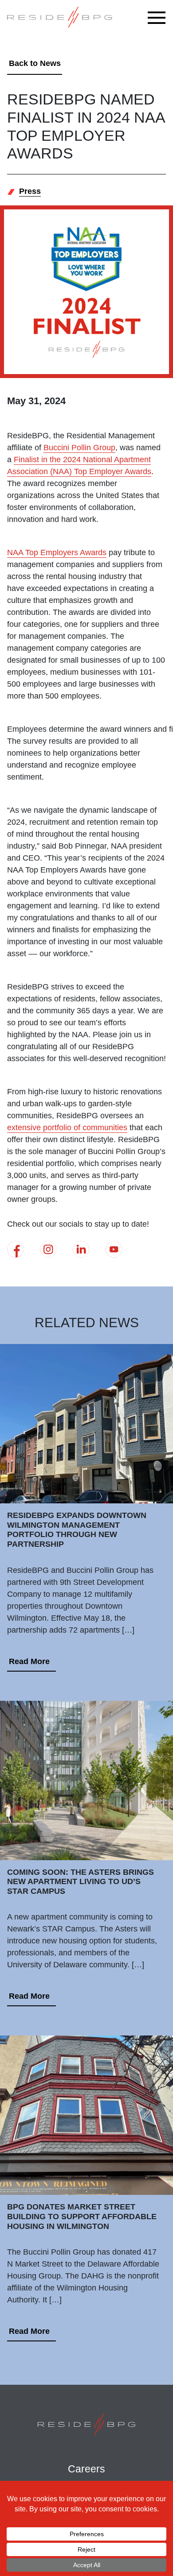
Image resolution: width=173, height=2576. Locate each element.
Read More (29, 1661)
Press (30, 191)
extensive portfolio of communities (67, 1128)
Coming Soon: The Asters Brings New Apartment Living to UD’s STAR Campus (81, 1882)
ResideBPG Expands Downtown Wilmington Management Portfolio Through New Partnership (77, 1530)
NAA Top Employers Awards (57, 552)
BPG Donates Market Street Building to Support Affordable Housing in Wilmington (82, 2216)
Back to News (35, 63)
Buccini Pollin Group (79, 448)
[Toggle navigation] (159, 18)
